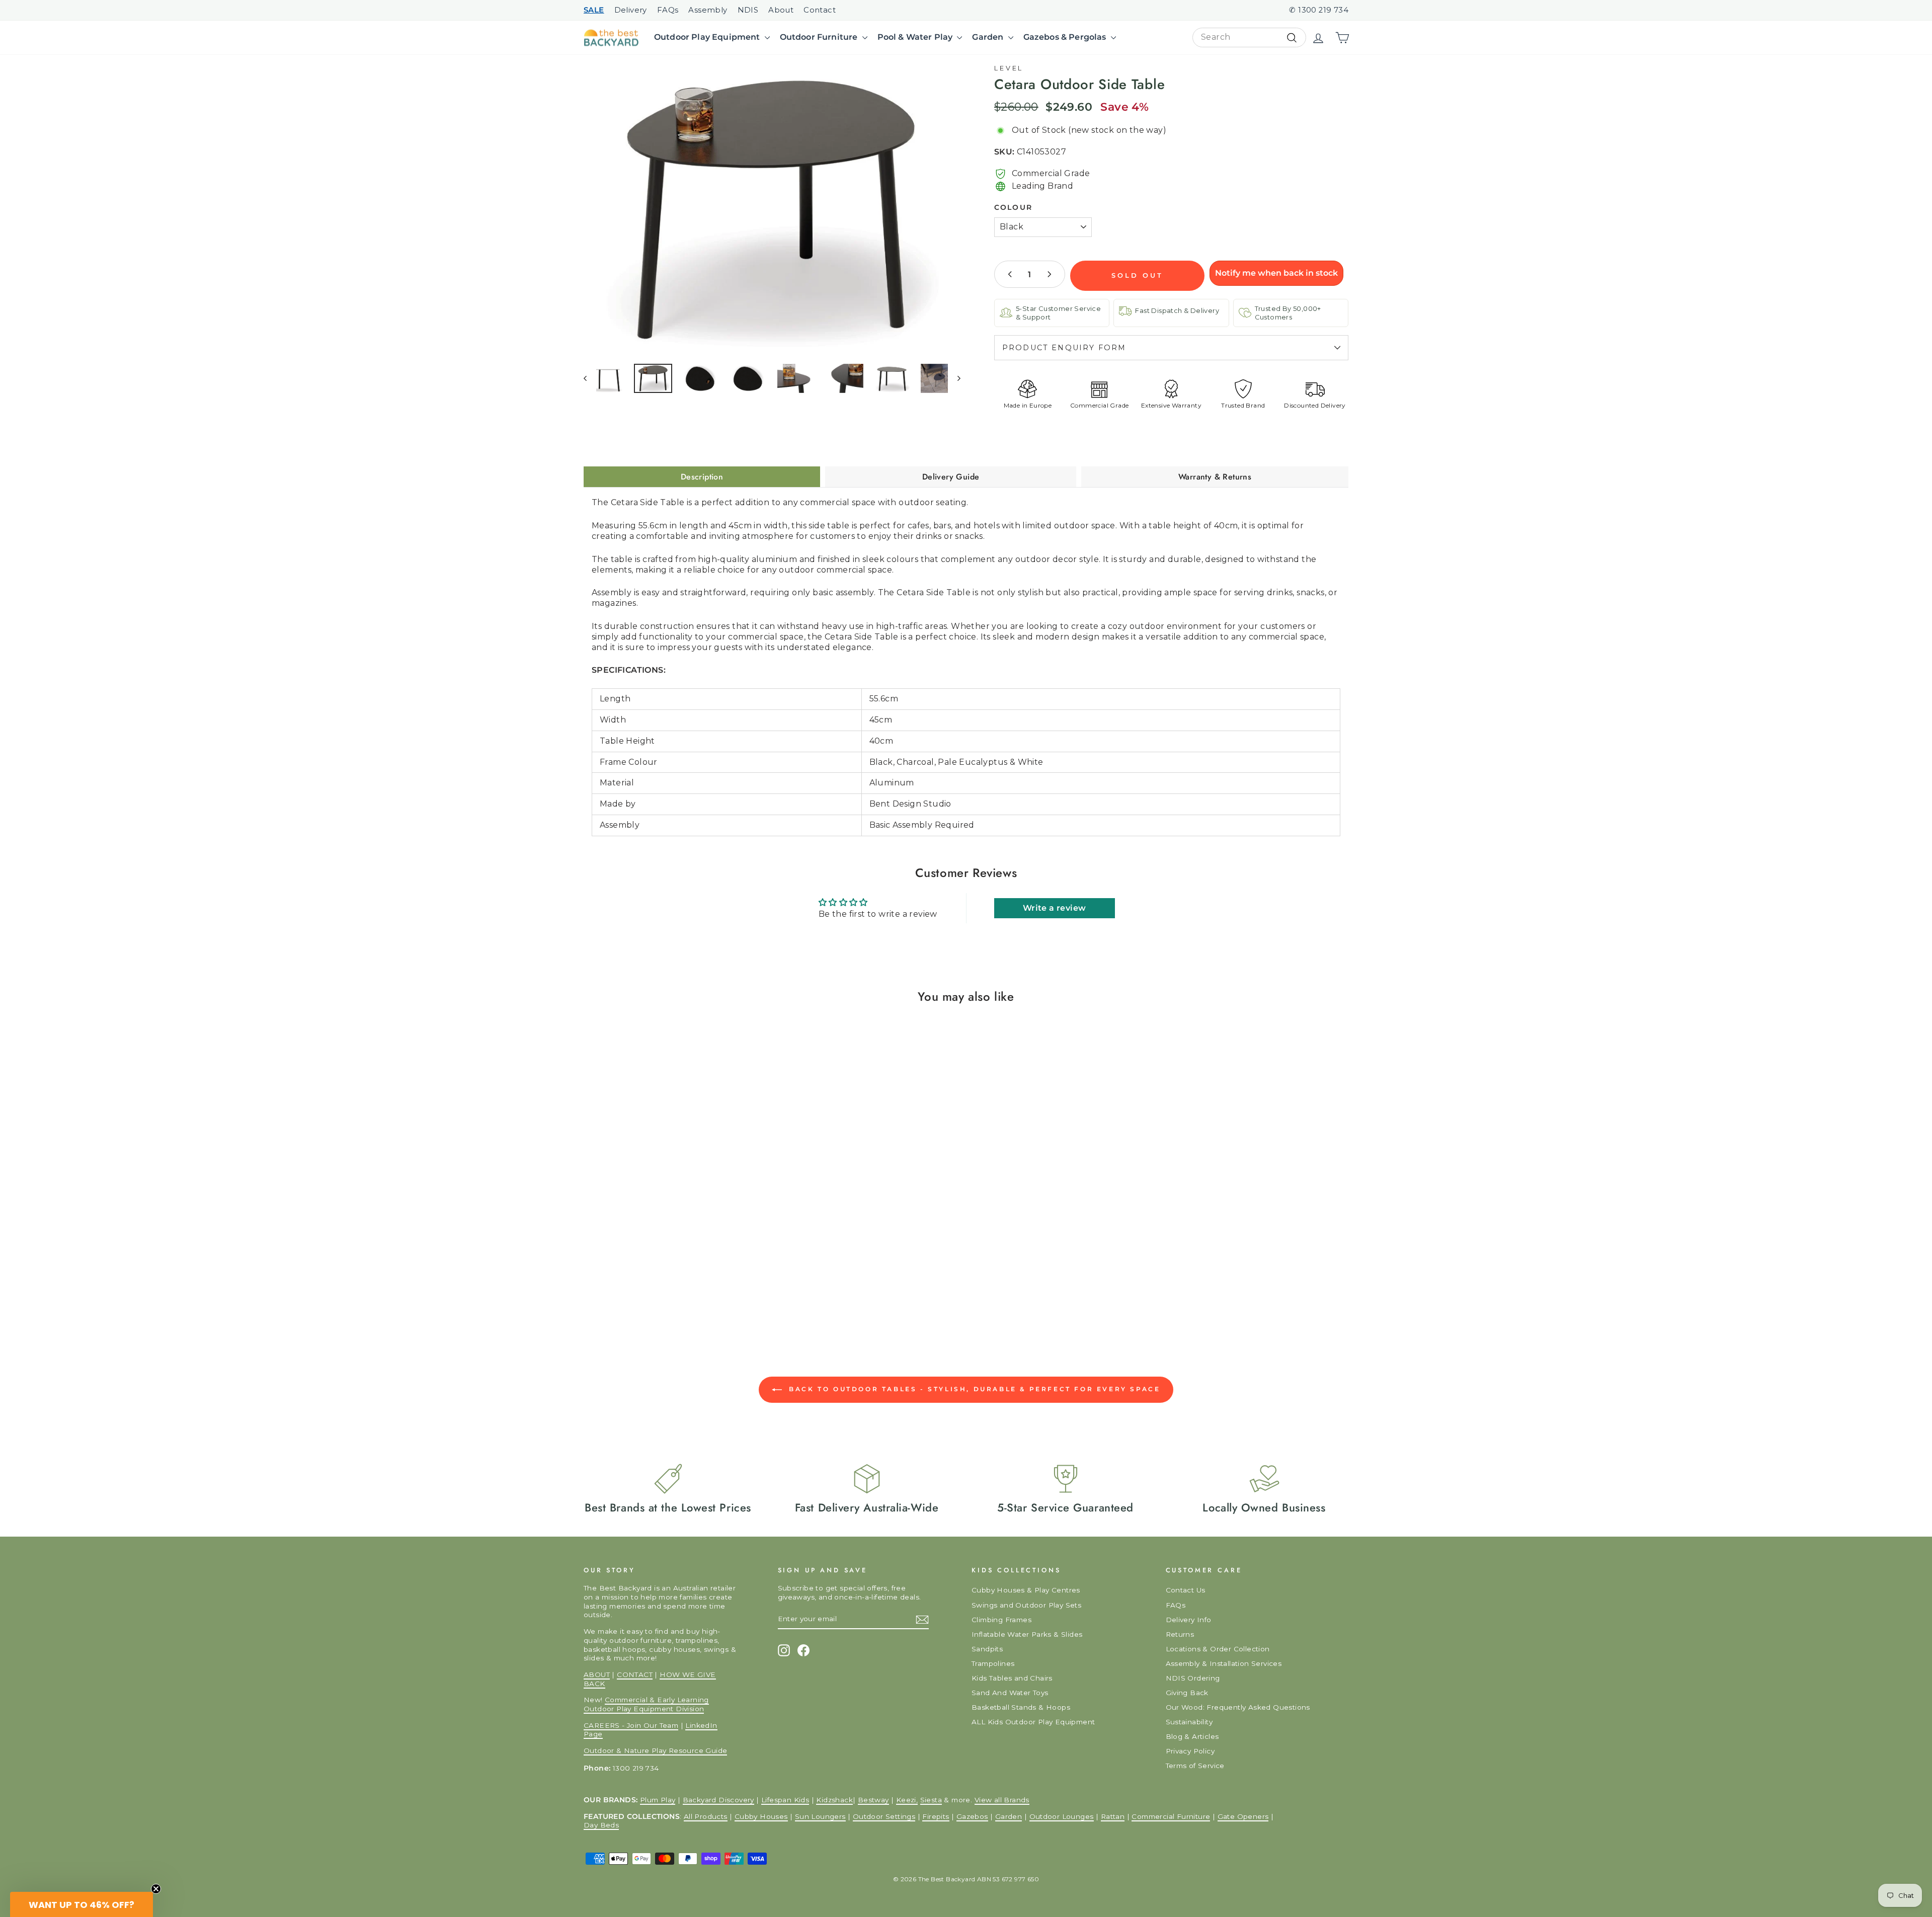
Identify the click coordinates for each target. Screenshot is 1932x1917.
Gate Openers (1243, 1816)
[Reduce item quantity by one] (1010, 274)
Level (1009, 68)
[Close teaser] (156, 1889)
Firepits (936, 1816)
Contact (820, 10)
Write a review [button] (1055, 908)
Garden (989, 37)
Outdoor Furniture (820, 37)
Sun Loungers (820, 1816)
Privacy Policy (1190, 1751)
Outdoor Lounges (1062, 1816)
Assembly (708, 10)
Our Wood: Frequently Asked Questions (1238, 1707)
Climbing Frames (1001, 1620)
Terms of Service (1195, 1766)
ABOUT (597, 1674)
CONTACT (635, 1674)
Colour (1013, 207)
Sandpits (987, 1649)
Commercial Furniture (1171, 1816)
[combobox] (1249, 37)
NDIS (748, 10)
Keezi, (907, 1800)
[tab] (702, 477)
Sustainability (1189, 1722)
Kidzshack (834, 1800)
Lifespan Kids (785, 1800)
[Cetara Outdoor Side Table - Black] (588, 1269)
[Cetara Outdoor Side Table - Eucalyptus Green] (623, 1269)
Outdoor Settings (884, 1816)
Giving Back (1187, 1693)
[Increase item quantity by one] (1049, 274)
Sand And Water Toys (1010, 1693)
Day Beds (601, 1825)
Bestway (873, 1800)
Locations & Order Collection (1218, 1649)
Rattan (1113, 1816)
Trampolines (993, 1663)
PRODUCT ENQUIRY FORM (1064, 348)
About (781, 10)
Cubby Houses (761, 1816)
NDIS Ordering (1193, 1678)
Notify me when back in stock (1276, 273)
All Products (706, 1816)
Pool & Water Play (916, 37)
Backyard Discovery (718, 1800)
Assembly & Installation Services (1224, 1663)
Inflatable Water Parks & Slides (1027, 1634)
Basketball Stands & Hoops (1021, 1707)
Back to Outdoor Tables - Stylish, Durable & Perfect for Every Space (973, 1389)
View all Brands (1002, 1800)
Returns (1180, 1634)
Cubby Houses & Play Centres (1026, 1590)
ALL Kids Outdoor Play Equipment (1033, 1722)
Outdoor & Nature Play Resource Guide (655, 1750)
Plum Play (658, 1800)
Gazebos (972, 1816)
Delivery (631, 10)
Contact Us (1186, 1590)
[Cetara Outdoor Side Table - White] (612, 1269)
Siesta (931, 1800)
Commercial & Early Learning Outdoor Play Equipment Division (646, 1704)
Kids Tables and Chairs (1012, 1678)
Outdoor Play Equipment (708, 37)
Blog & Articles (1192, 1736)
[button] (82, 1904)
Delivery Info (1189, 1620)
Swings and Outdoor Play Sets (1026, 1605)
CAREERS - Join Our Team (631, 1725)
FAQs (668, 10)
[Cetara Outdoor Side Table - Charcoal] (600, 1269)
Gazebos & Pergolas (1066, 37)
